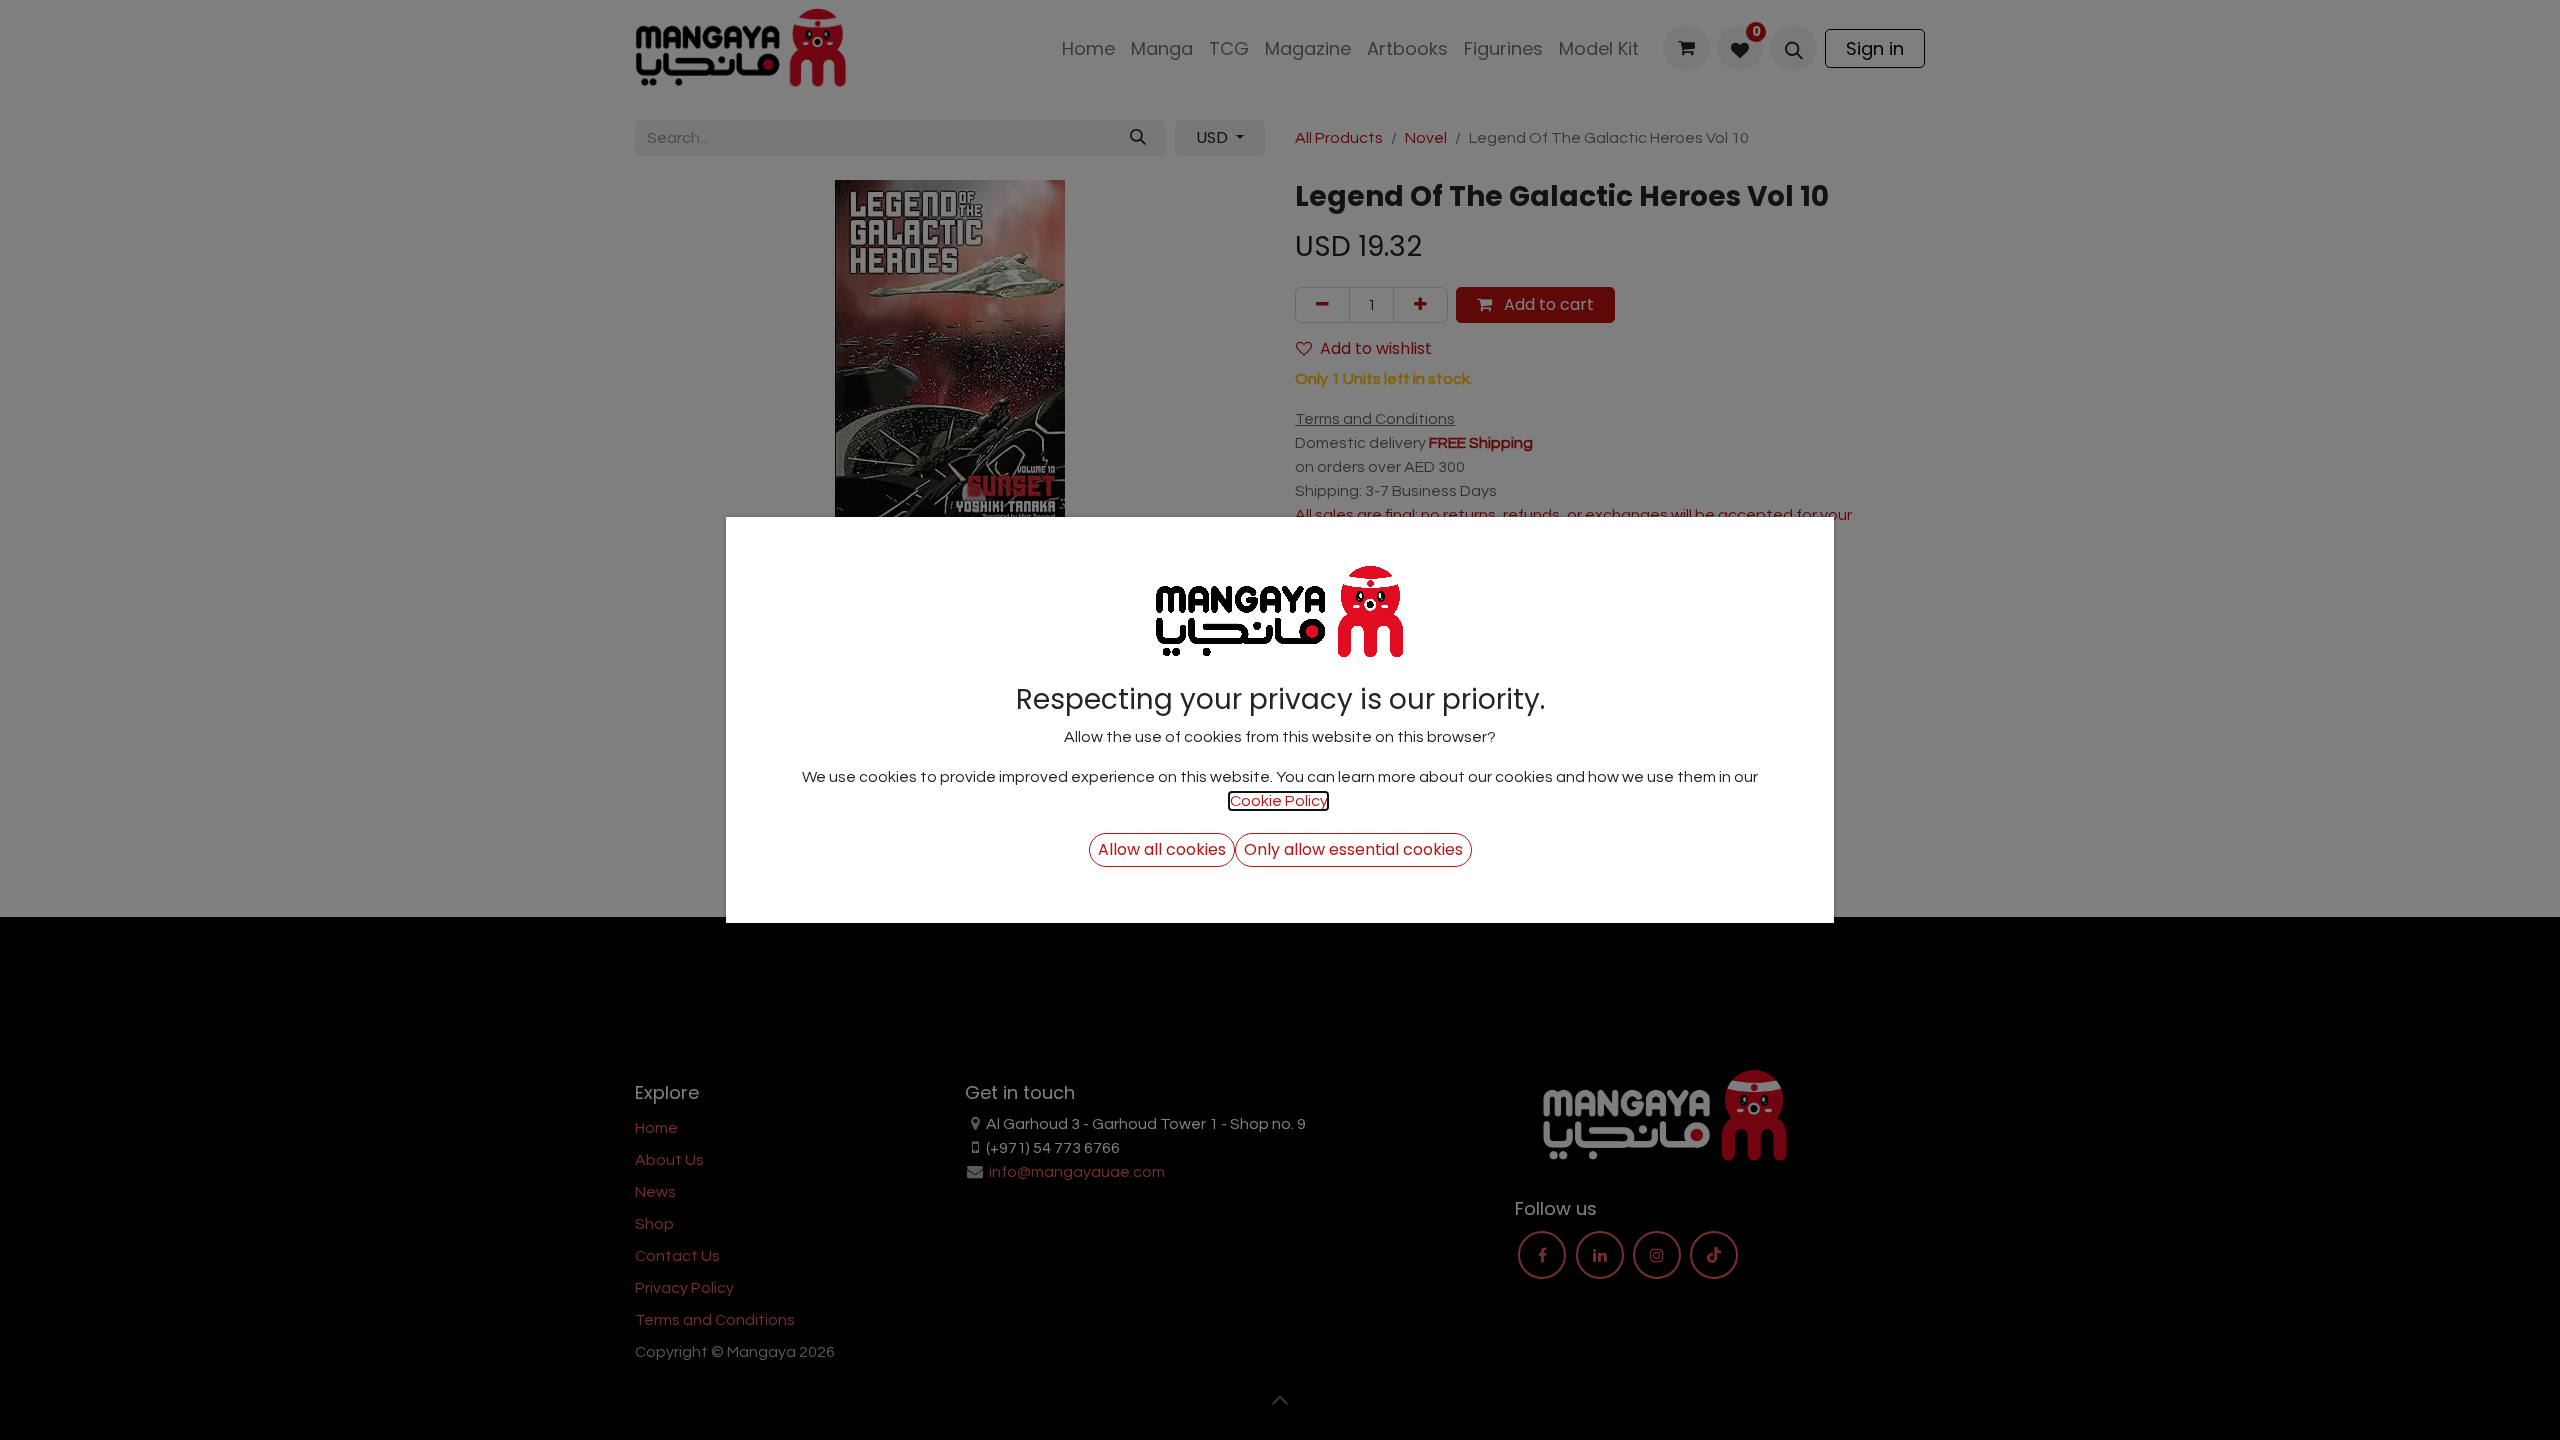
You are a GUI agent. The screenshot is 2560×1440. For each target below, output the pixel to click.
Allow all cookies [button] (1162, 849)
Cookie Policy (1278, 801)
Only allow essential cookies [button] (1353, 849)
